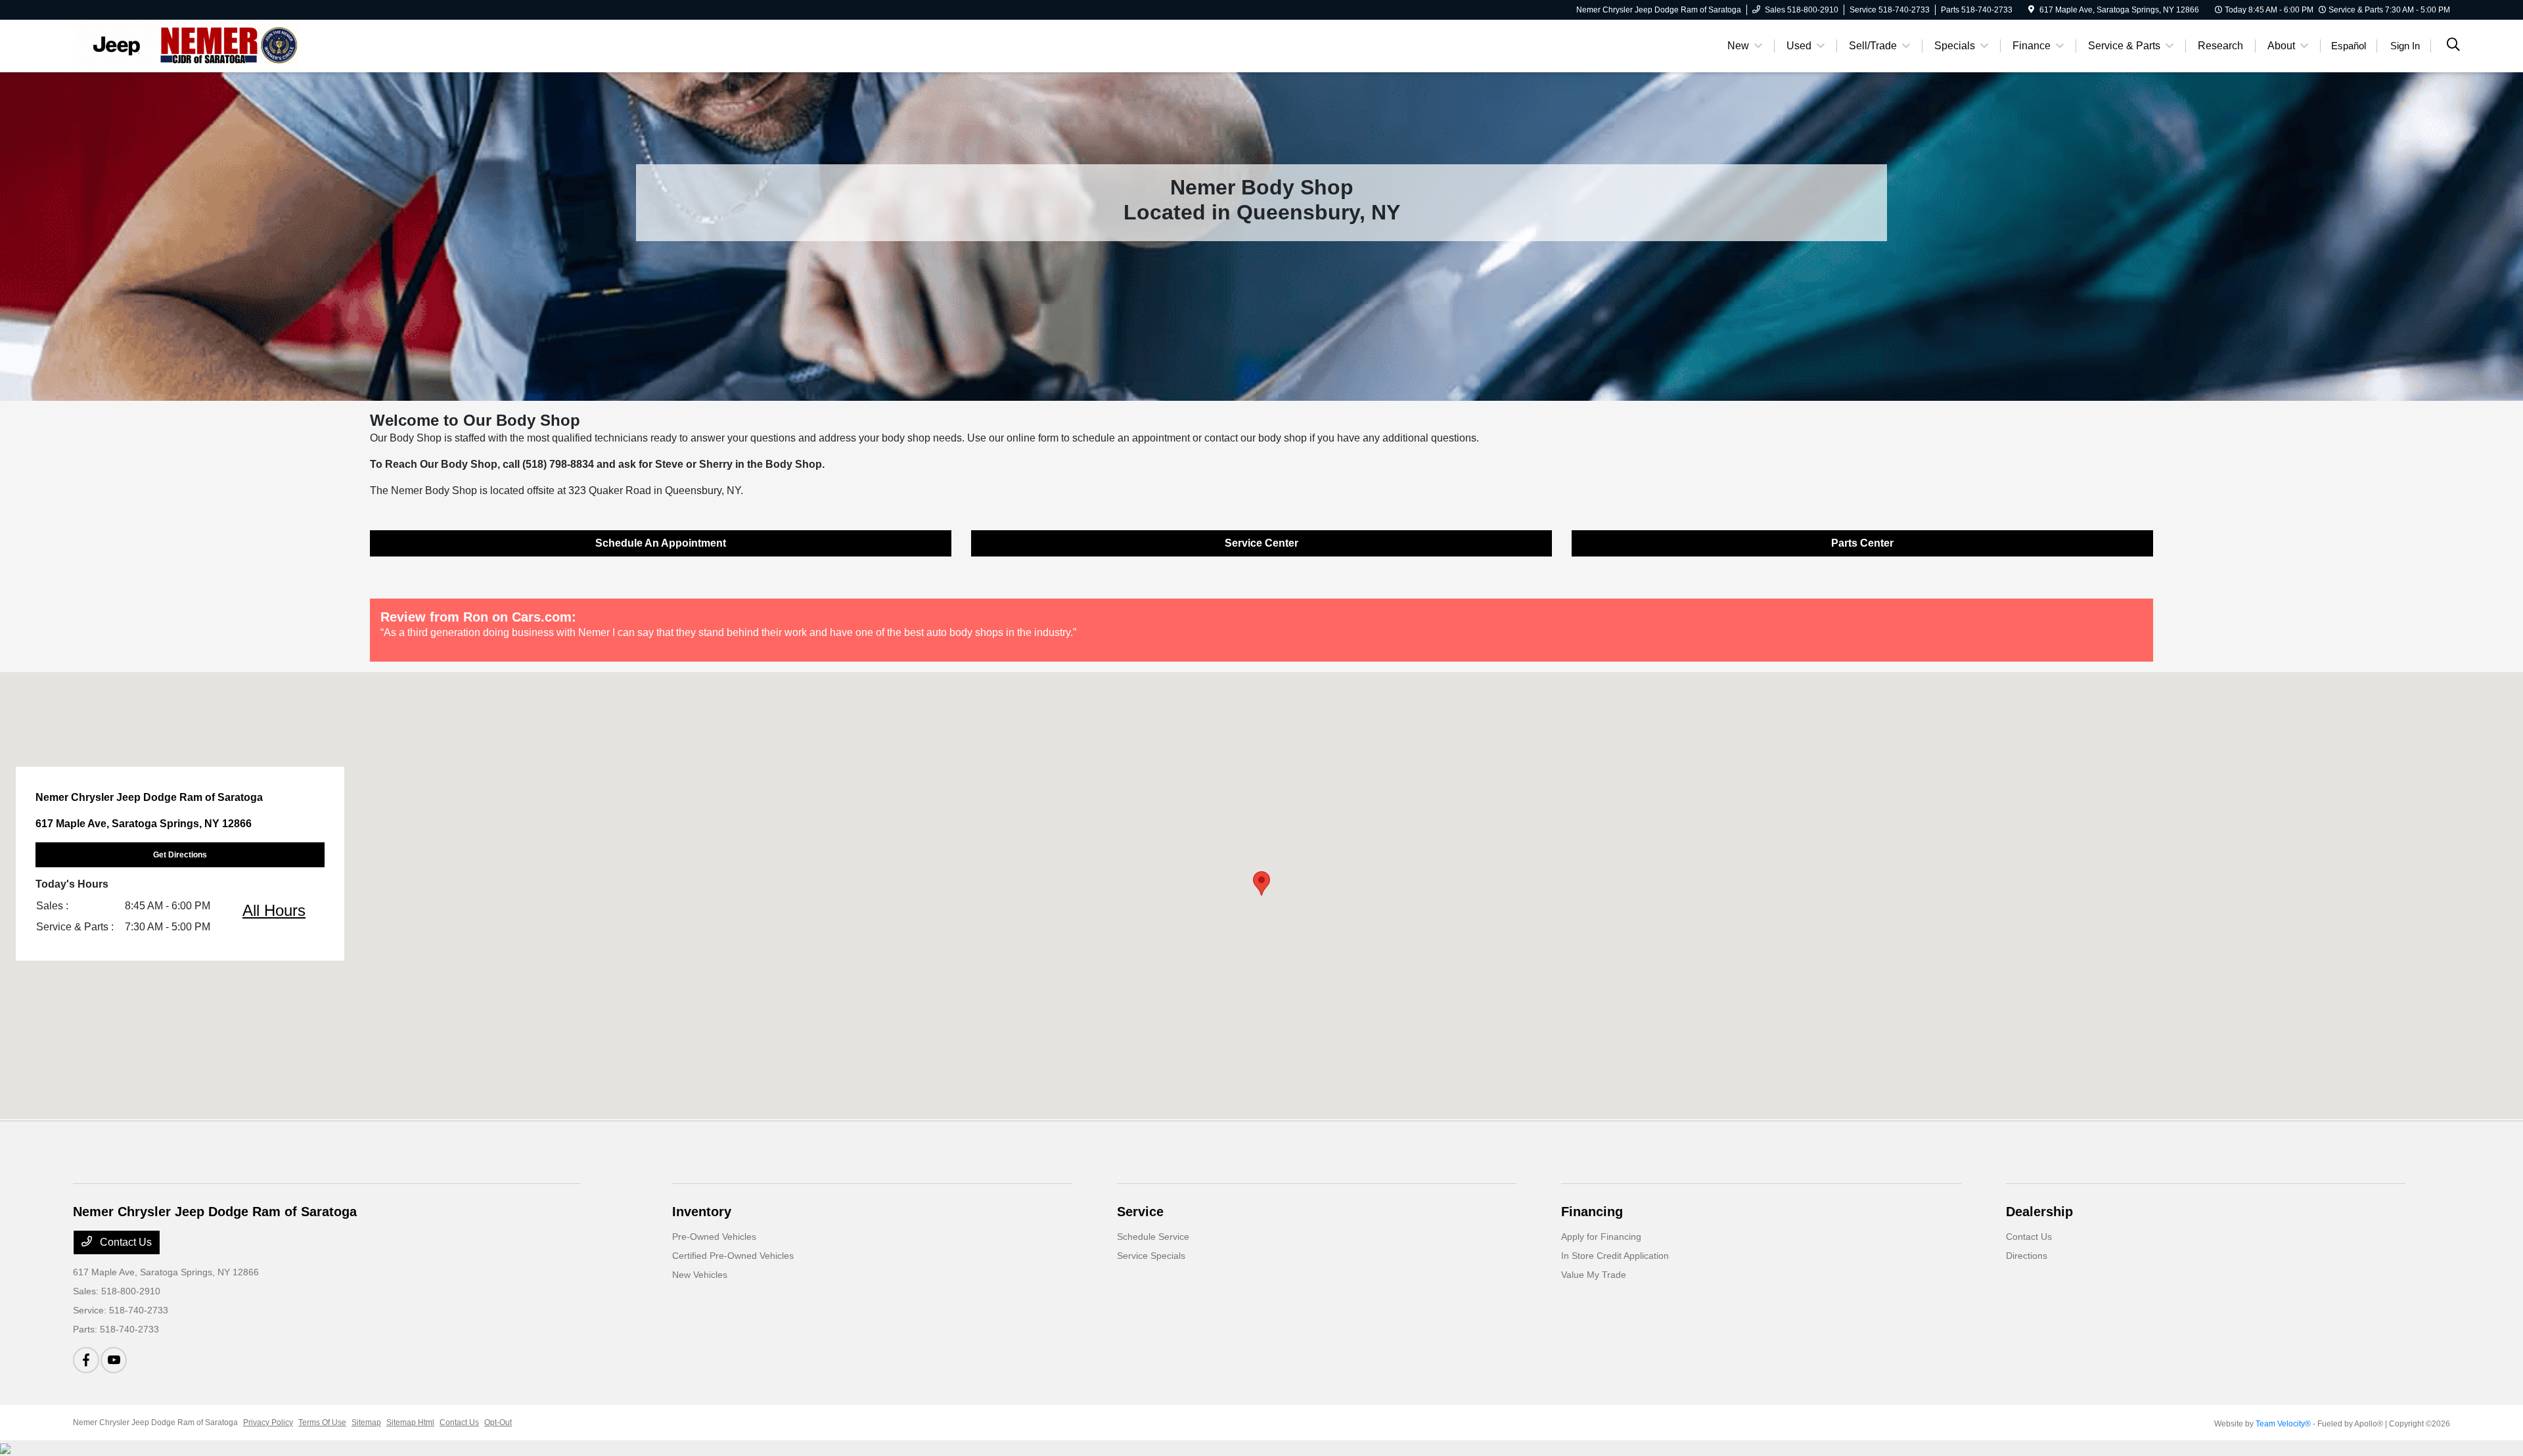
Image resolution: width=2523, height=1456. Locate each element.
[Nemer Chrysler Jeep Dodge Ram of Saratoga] (186, 45)
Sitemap (366, 1422)
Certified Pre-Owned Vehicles (733, 1256)
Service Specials (1151, 1256)
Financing (1592, 1212)
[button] (1261, 883)
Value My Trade (1594, 1275)
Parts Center (1862, 543)
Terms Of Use (322, 1422)
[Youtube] (114, 1360)
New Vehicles (700, 1275)
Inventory (702, 1212)
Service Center (1261, 543)
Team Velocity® (2283, 1424)
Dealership (2039, 1212)
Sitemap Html (410, 1422)
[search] (2453, 46)
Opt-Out (498, 1422)
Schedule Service (1153, 1237)
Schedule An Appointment (661, 543)
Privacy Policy (268, 1422)
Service (1140, 1212)
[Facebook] (86, 1360)
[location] (2031, 10)
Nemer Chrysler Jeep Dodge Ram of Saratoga (155, 1422)
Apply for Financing (1601, 1237)
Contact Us (125, 1242)
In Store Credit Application (1615, 1256)
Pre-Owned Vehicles (714, 1237)
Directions (2027, 1256)
